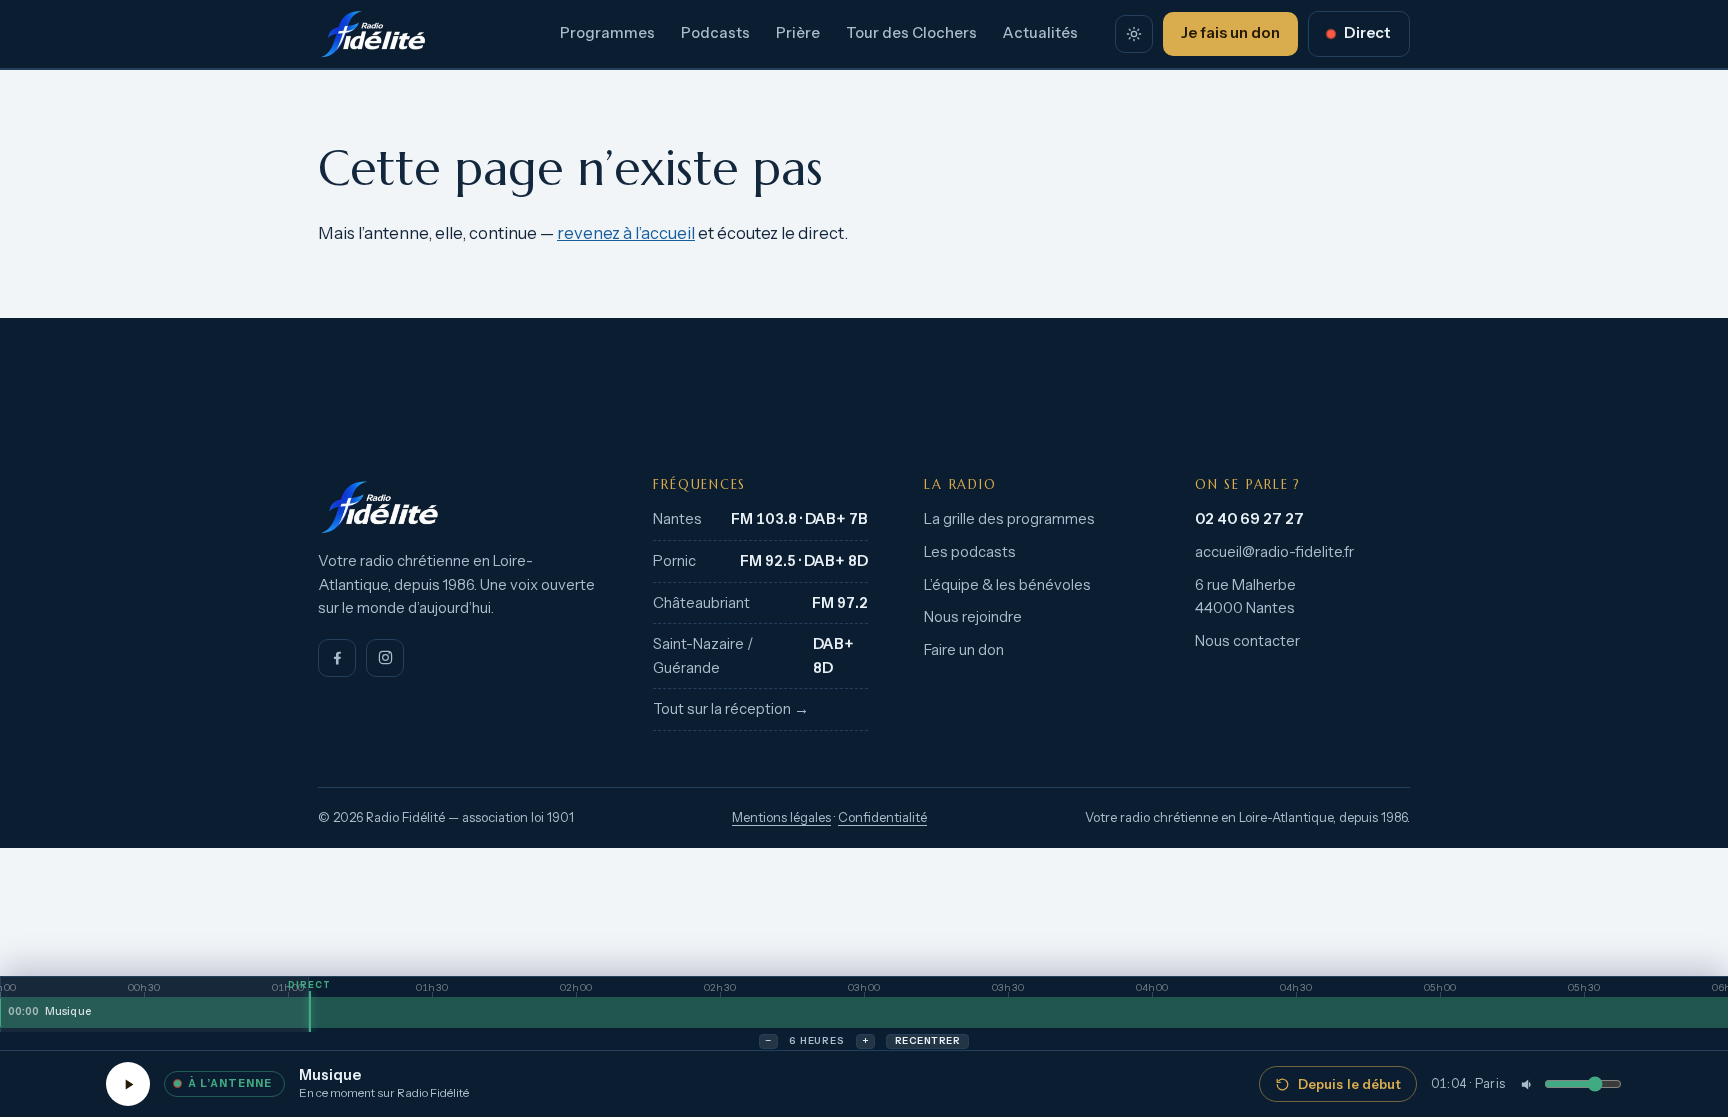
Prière (798, 33)
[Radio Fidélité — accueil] (373, 34)
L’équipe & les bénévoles (1007, 585)
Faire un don (964, 650)
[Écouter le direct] (128, 1084)
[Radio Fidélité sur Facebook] (337, 658)
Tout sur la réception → (731, 709)
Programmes (607, 33)
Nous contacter (1247, 641)
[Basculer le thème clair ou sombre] (1134, 34)
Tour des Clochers (911, 33)
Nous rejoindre (973, 617)
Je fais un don (1230, 33)
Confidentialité (882, 817)
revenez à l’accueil (626, 233)
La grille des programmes (1009, 519)
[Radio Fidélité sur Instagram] (385, 658)
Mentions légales (781, 817)
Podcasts (715, 33)
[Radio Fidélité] (457, 507)
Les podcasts (970, 552)
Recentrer (927, 1040)
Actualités (1040, 33)
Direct (1367, 33)
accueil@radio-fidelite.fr (1274, 552)
